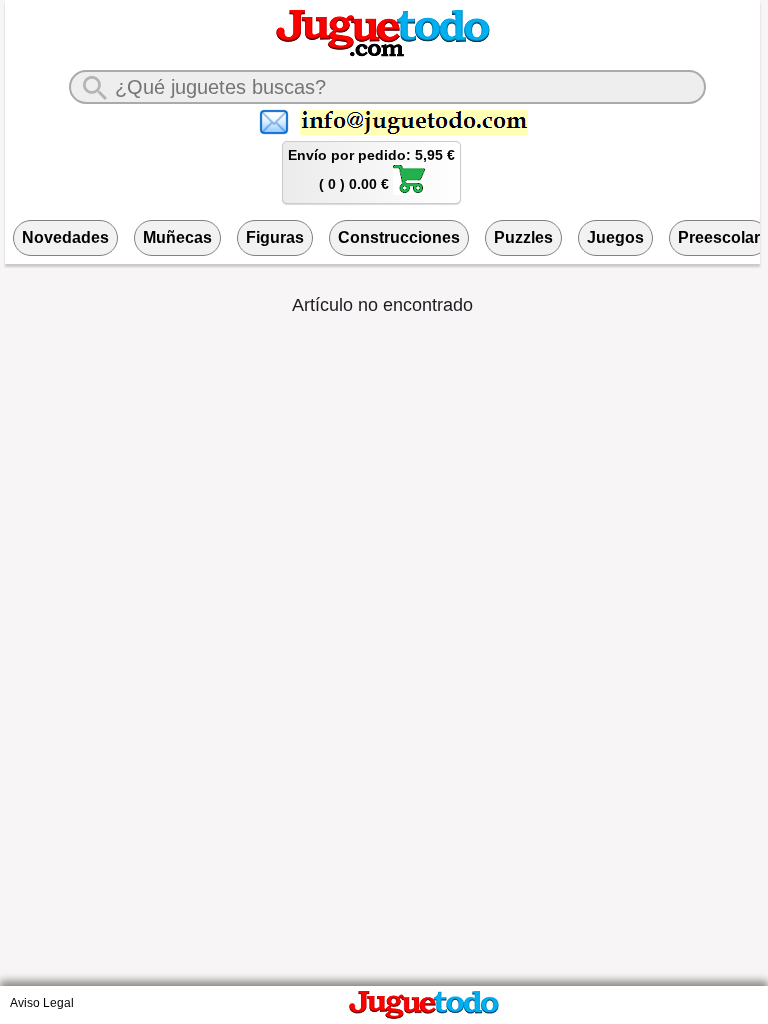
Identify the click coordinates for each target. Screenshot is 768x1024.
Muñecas (177, 237)
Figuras (275, 237)
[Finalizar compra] (409, 190)
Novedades (65, 237)
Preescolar (719, 237)
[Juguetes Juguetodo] (383, 53)
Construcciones (399, 237)
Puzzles (523, 237)
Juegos (615, 237)
